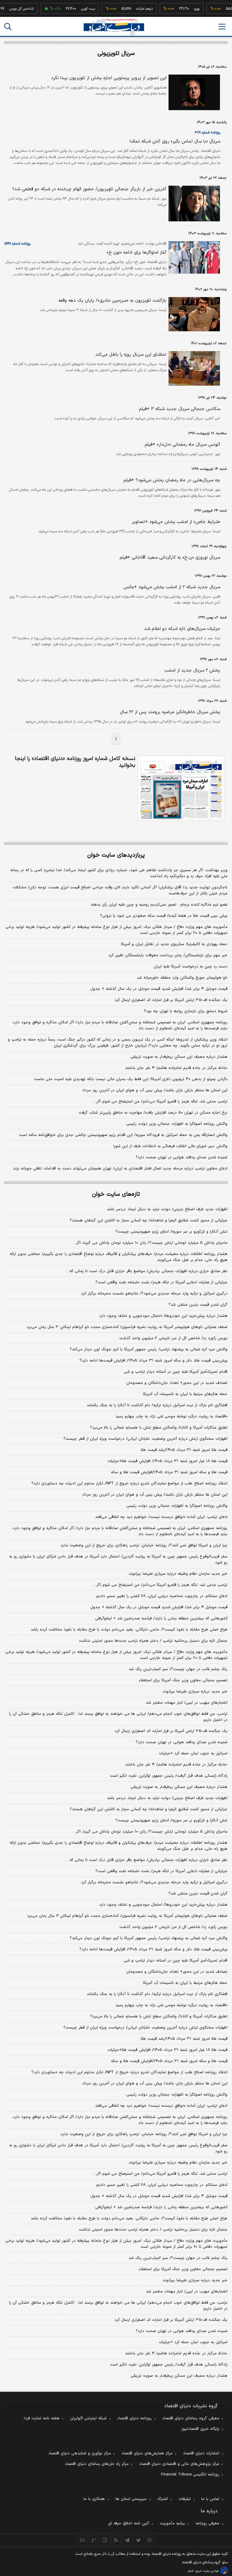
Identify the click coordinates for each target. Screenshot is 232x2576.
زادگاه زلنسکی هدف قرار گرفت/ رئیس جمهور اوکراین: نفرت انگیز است (169, 1776)
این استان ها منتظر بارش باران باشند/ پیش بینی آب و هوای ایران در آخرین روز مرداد (155, 1090)
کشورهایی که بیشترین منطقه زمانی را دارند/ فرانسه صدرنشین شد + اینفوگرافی (161, 1618)
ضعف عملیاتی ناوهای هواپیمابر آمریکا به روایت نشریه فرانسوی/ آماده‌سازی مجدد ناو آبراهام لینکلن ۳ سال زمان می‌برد (127, 1327)
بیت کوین (74, 9)
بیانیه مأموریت (172, 2523)
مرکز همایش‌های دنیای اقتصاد (147, 2453)
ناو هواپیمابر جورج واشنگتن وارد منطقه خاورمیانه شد (182, 978)
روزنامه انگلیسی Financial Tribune (190, 2475)
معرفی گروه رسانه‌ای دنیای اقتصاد (191, 2418)
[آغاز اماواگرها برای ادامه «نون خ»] (193, 257)
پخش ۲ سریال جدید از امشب (192, 670)
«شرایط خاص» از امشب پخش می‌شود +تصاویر (176, 522)
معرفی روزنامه (207, 2523)
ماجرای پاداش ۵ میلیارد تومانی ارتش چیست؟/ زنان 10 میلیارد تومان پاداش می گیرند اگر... (150, 1832)
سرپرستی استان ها (131, 2499)
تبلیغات (185, 2499)
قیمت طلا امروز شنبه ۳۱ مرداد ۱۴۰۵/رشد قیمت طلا (184, 1450)
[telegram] (127, 2540)
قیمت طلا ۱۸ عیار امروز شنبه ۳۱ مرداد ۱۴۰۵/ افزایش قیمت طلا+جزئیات (168, 1461)
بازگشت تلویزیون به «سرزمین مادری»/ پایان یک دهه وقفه (112, 301)
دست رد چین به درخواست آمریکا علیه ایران (191, 967)
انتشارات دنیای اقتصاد (201, 2453)
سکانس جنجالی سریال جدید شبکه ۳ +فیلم (180, 409)
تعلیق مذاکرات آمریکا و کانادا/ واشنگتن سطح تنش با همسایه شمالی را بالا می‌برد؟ (159, 1428)
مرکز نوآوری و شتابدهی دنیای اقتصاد (80, 2453)
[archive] (83, 2540)
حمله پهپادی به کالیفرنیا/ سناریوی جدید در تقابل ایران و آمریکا (174, 944)
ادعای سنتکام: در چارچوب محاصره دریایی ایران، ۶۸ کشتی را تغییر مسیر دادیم (162, 1596)
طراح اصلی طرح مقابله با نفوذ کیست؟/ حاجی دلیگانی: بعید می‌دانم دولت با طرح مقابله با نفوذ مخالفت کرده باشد (129, 1630)
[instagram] (150, 2540)
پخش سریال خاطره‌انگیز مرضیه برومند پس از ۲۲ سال (170, 712)
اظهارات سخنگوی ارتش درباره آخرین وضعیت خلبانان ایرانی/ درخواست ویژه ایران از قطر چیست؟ (145, 1439)
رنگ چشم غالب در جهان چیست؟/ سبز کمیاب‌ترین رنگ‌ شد (178, 1669)
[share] (105, 2540)
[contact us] (94, 2540)
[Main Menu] (222, 27)
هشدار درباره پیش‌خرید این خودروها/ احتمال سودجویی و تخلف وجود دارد (163, 1316)
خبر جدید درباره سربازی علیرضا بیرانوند (195, 1692)
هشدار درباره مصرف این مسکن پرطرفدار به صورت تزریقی (179, 1057)
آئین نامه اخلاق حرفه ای (129, 2523)
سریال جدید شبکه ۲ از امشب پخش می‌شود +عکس (172, 587)
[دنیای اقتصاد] (114, 27)
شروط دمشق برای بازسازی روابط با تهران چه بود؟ (186, 1011)
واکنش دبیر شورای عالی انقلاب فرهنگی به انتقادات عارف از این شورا (170, 1146)
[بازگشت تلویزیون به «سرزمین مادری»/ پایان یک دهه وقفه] (193, 314)
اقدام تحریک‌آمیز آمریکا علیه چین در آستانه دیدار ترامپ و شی (176, 1372)
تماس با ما (210, 2499)
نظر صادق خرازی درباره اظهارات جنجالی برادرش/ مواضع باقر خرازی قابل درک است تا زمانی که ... (146, 1271)
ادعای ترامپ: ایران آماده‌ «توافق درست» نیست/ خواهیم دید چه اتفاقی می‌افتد (161, 1517)
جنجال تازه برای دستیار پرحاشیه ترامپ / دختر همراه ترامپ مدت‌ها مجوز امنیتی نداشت (153, 1641)
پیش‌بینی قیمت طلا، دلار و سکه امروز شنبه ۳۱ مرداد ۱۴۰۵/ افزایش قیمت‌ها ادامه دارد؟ (153, 1361)
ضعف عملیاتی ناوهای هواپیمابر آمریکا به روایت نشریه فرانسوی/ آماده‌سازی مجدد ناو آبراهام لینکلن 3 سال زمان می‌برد (127, 1916)
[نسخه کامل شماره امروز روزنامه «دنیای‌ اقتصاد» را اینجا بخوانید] (181, 788)
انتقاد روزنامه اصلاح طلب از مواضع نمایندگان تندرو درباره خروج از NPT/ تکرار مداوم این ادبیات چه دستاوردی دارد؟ (129, 1484)
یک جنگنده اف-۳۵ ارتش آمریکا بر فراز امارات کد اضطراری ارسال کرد (171, 1000)
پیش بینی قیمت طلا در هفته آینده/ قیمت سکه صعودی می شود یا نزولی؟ (164, 916)
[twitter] (139, 2540)
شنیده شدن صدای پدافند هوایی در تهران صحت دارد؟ (182, 1157)
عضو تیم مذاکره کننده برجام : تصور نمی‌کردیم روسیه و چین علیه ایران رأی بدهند (159, 905)
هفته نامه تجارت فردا (42, 2418)
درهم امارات (130, 9)
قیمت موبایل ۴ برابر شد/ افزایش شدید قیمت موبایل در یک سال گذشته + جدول (159, 989)
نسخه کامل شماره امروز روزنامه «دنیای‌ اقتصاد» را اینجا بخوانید (75, 762)
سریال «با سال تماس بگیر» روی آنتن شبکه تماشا (175, 141)
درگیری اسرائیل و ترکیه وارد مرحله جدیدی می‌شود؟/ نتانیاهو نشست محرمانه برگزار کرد (154, 1294)
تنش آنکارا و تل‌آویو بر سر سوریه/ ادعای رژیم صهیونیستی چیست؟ (171, 1232)
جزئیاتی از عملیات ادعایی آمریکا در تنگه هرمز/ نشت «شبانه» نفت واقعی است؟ (161, 1282)
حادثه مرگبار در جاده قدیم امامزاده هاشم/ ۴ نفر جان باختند (176, 1068)
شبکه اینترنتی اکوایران (88, 2418)
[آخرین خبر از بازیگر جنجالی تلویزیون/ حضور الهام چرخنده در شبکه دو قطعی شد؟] (193, 204)
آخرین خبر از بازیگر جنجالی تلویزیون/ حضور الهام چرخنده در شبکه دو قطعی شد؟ (89, 189)
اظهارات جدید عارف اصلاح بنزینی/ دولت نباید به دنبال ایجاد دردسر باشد (167, 1209)
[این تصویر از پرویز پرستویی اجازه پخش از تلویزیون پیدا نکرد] (193, 92)
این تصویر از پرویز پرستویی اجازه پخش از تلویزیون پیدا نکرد (109, 78)
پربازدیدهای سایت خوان (116, 855)
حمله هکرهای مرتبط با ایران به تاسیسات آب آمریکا (185, 1394)
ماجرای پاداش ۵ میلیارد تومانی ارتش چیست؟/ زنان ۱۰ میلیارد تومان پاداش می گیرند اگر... (150, 1243)
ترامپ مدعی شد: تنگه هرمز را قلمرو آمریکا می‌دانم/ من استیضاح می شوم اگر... (161, 1102)
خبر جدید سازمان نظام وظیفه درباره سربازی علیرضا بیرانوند (178, 1574)
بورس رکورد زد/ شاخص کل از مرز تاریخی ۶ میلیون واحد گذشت (173, 1338)
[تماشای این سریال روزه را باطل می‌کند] (193, 368)
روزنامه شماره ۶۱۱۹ (208, 133)
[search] (8, 27)
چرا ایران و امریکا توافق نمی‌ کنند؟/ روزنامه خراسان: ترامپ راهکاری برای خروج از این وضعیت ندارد (144, 1545)
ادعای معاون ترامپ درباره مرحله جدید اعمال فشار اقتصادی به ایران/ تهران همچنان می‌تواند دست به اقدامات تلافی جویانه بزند (120, 1169)
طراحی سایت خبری (207, 2571)
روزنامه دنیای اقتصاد (134, 2418)
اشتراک (163, 2499)
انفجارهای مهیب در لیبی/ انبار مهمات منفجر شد (187, 1703)
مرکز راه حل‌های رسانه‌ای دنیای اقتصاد (97, 2464)
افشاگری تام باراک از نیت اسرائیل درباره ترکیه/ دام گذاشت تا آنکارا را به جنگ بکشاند (157, 1405)
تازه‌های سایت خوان (116, 1194)
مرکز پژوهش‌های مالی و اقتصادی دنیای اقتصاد (179, 2464)
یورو (182, 9)
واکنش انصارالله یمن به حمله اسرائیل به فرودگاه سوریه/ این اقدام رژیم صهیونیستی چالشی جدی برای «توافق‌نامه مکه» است (123, 1135)
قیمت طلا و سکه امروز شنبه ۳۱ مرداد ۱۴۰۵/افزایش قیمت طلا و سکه (169, 1472)
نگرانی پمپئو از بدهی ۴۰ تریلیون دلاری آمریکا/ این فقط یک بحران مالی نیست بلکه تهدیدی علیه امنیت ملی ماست (131, 1079)
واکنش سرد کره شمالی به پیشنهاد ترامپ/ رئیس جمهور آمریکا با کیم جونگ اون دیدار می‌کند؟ (149, 1349)
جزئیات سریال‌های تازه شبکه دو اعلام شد (182, 629)
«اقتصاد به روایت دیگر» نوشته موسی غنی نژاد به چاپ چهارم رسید (171, 1416)
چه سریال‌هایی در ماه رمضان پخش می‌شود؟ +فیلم (172, 480)
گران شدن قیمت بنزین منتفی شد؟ (198, 1305)
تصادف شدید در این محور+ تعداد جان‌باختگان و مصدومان (177, 1383)
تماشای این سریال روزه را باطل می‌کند (131, 355)
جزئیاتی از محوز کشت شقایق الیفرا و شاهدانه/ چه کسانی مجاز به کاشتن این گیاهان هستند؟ (149, 1221)
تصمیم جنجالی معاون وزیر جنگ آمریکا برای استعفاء (183, 1680)
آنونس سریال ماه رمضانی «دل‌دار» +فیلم (182, 445)
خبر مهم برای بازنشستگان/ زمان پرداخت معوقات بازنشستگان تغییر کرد (168, 955)
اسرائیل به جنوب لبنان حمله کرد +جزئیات (193, 1753)
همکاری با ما (94, 2499)
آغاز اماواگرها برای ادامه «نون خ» (137, 253)
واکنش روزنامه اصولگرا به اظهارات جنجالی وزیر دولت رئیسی (177, 1124)
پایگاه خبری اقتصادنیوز (200, 2429)
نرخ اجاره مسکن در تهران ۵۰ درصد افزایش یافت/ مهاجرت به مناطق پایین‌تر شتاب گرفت (153, 1113)
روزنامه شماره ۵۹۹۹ (18, 244)
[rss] (116, 2540)
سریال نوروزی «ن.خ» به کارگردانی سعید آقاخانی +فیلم (170, 558)
